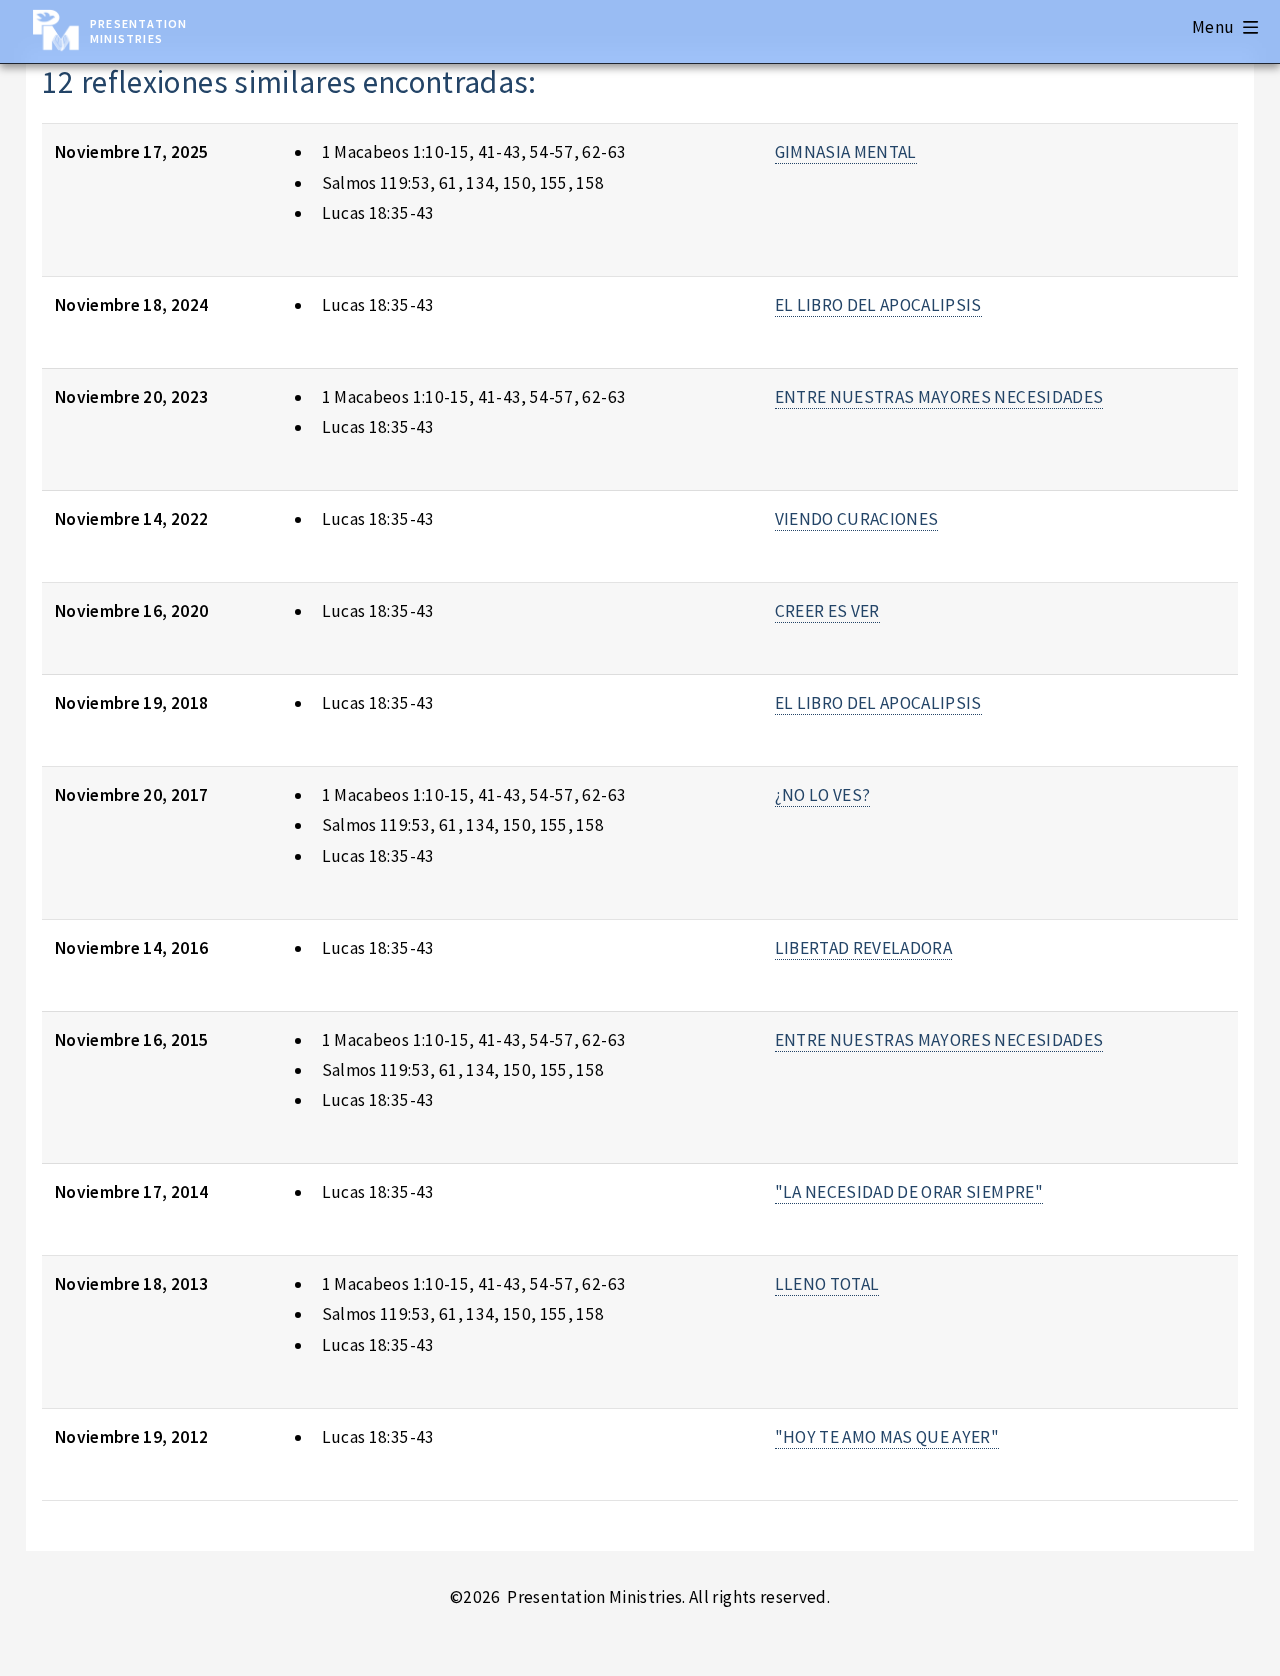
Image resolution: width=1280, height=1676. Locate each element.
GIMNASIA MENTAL (846, 152)
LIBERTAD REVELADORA (864, 948)
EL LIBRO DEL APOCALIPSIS (878, 305)
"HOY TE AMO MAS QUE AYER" (887, 1437)
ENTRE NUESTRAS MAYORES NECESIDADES (939, 397)
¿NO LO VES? (823, 795)
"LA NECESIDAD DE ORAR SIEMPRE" (909, 1192)
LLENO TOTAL (827, 1284)
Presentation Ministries (138, 31)
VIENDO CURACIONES (857, 519)
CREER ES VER (827, 611)
